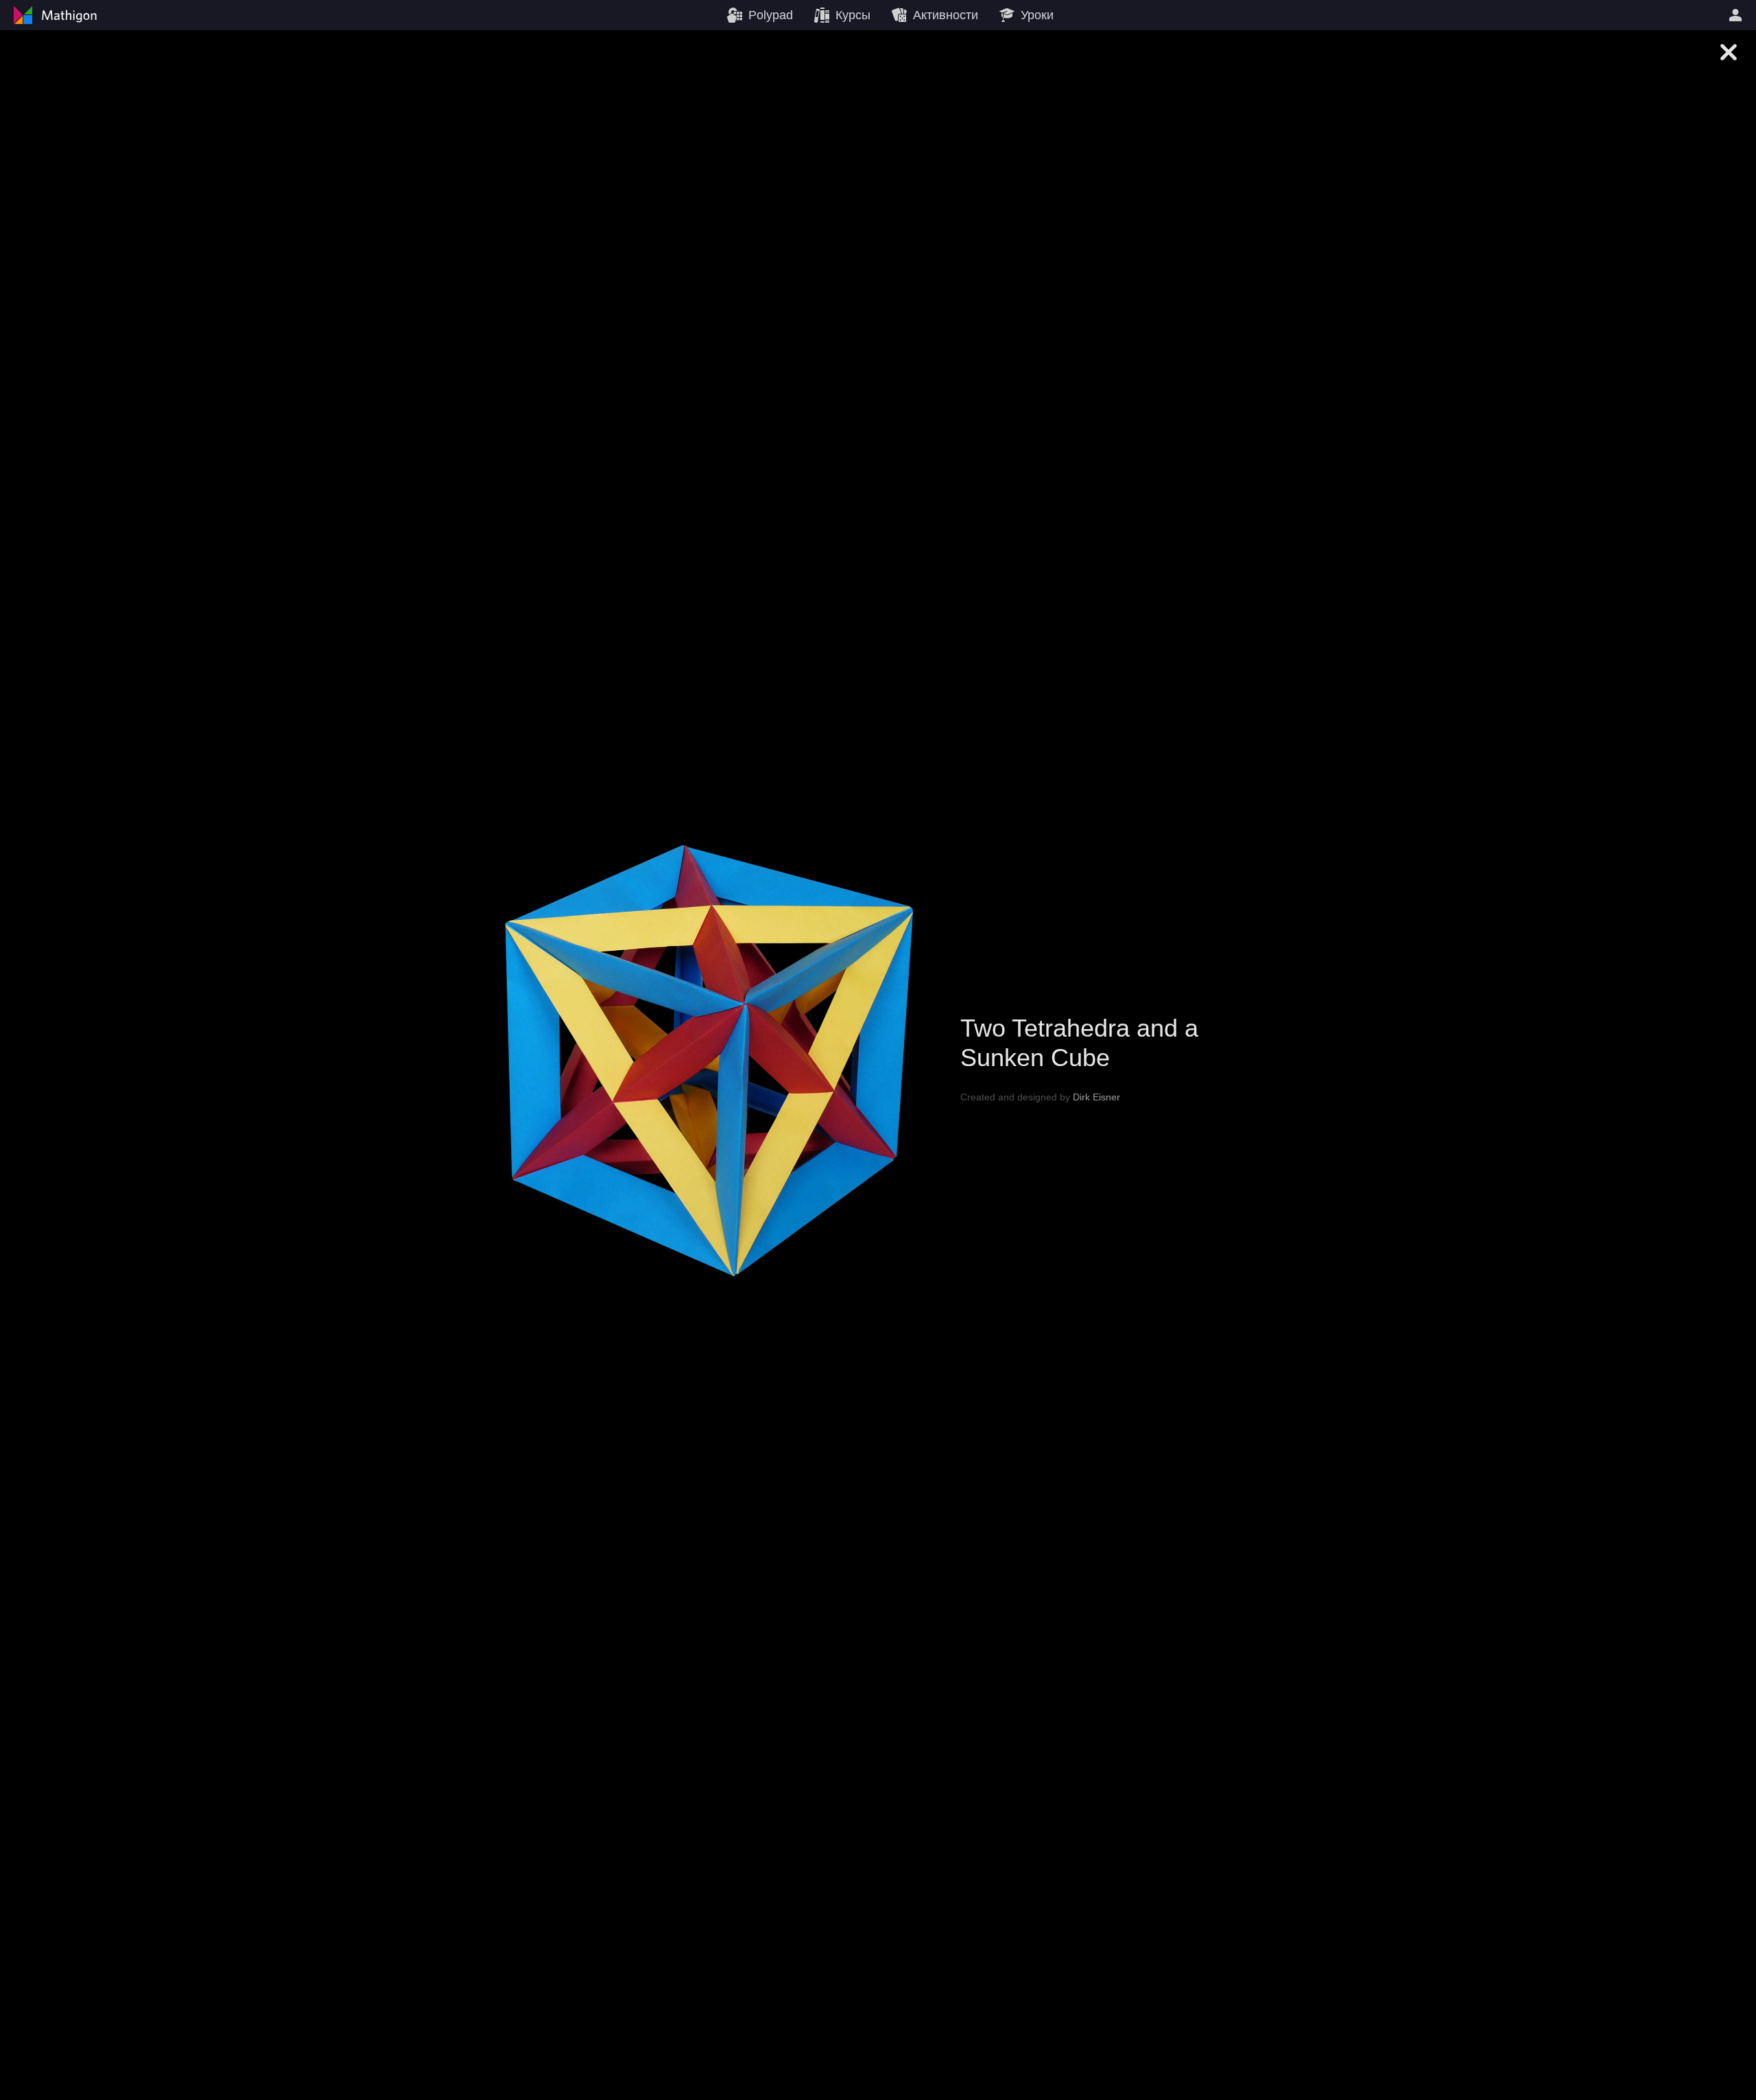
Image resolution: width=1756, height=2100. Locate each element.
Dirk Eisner (1096, 1096)
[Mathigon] (54, 15)
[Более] (1737, 15)
